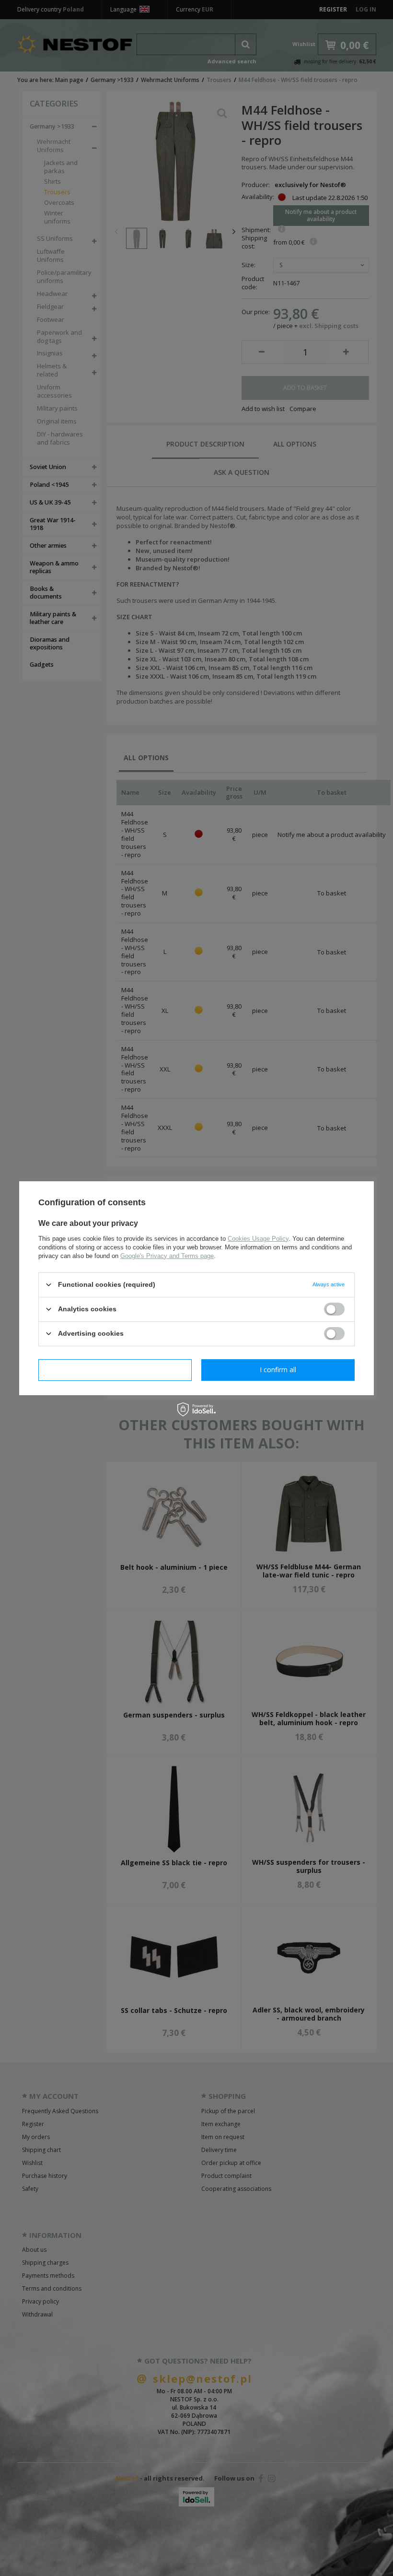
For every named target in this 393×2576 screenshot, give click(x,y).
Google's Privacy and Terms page (167, 1255)
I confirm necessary (115, 1370)
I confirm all (278, 1370)
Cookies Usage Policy (258, 1238)
